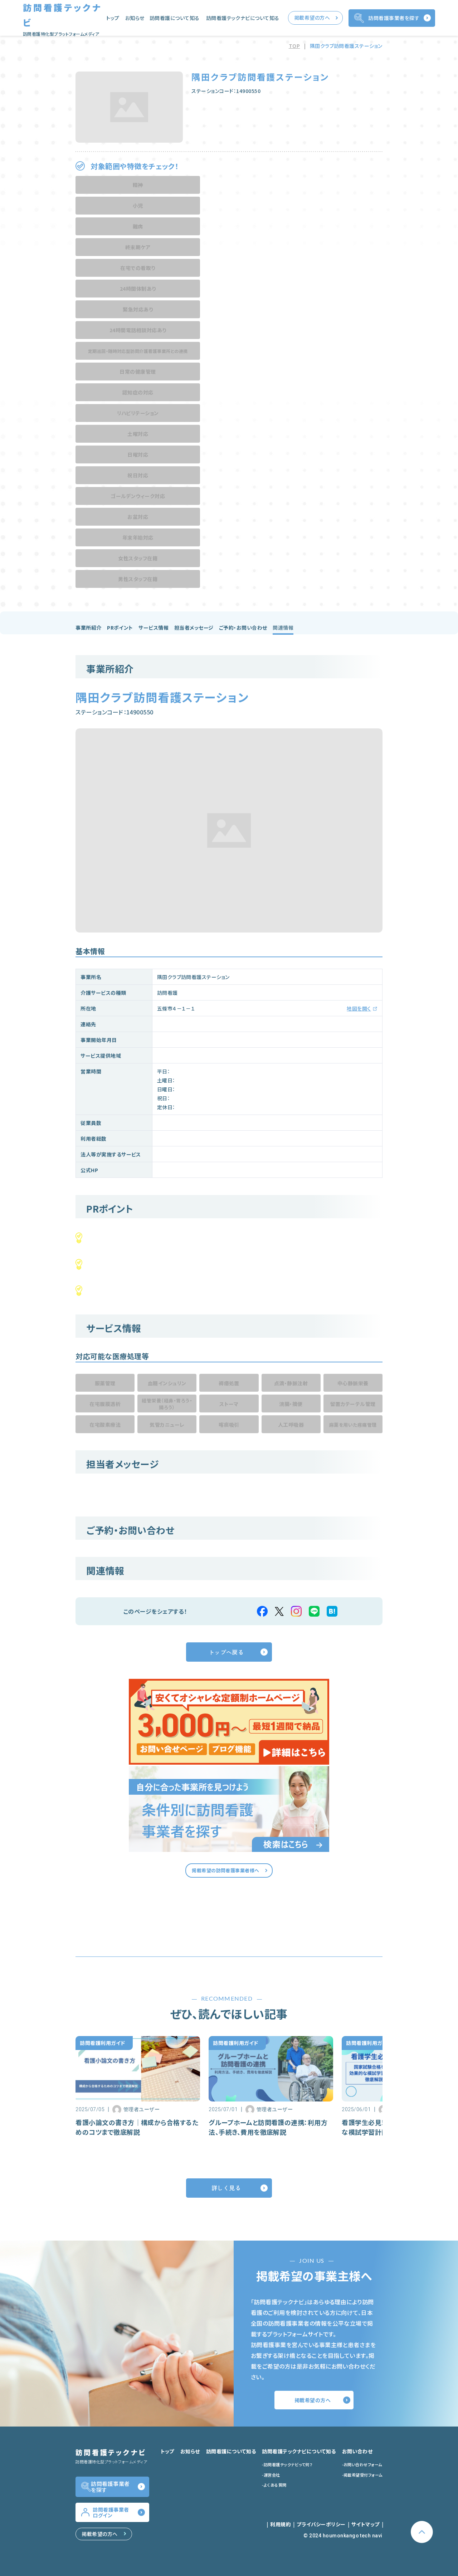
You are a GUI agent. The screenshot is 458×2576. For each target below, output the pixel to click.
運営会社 (272, 2475)
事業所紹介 (88, 628)
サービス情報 (154, 628)
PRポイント (120, 628)
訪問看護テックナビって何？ (288, 2464)
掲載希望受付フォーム (363, 2475)
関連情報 (283, 628)
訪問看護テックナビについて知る (243, 18)
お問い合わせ (357, 2451)
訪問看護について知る (175, 18)
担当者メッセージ (194, 628)
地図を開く (359, 1008)
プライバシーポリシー (321, 2524)
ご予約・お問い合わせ (243, 628)
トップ (113, 18)
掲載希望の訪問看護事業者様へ (226, 1870)
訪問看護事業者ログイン (111, 2512)
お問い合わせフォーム (363, 2464)
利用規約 (281, 2524)
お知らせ (135, 18)
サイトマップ (366, 2524)
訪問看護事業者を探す (394, 18)
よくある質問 (275, 2485)
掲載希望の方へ (312, 18)
